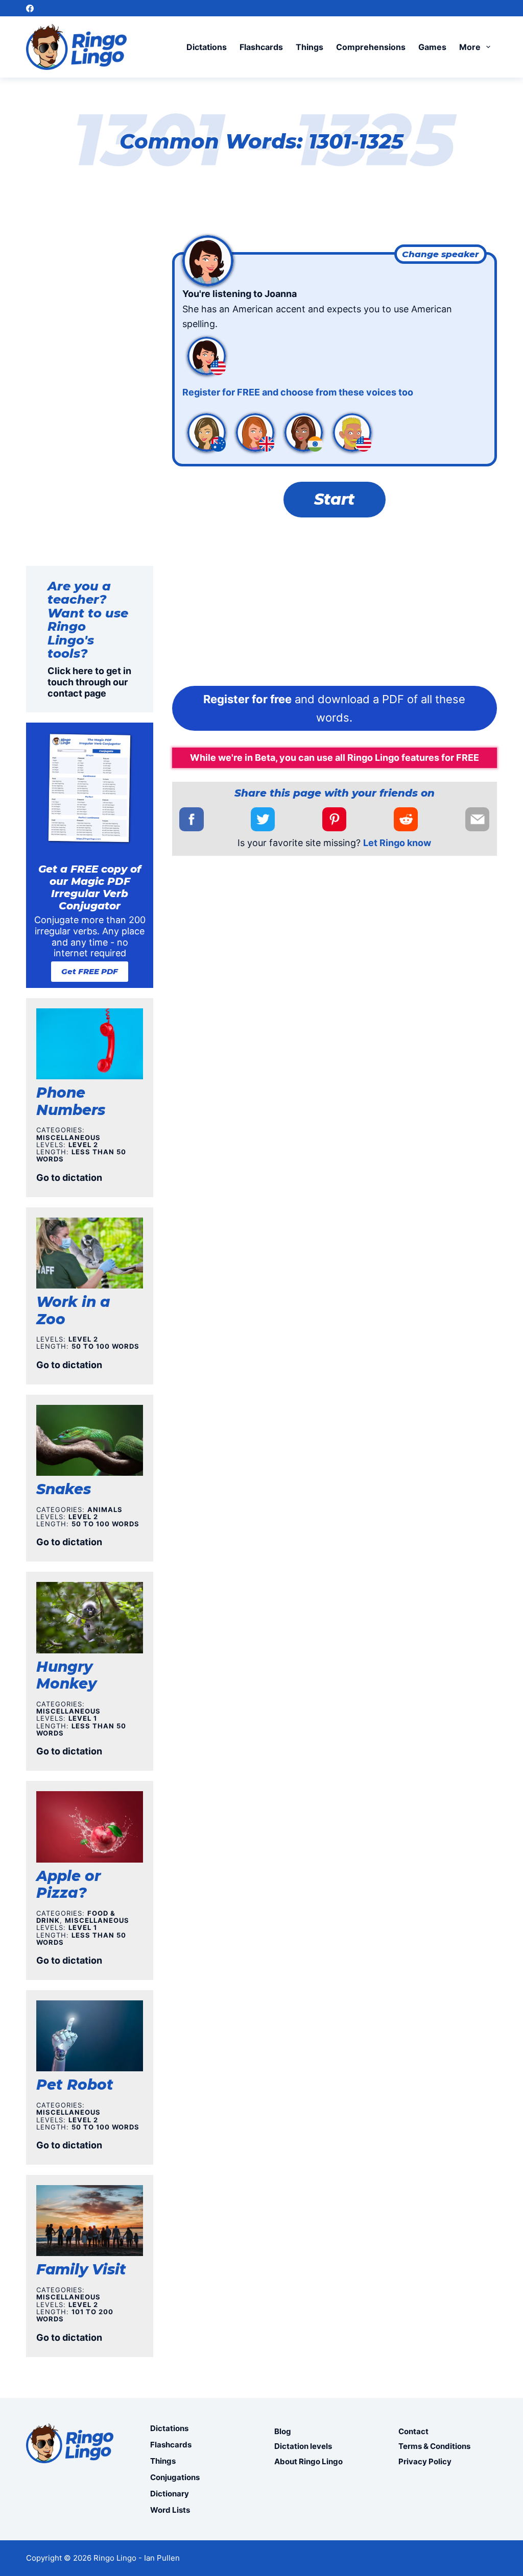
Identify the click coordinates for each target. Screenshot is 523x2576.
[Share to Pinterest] (334, 819)
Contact (413, 2431)
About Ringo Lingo (308, 2461)
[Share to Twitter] (263, 819)
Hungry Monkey (66, 1675)
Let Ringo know (397, 843)
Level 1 (83, 1718)
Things (310, 47)
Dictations (207, 47)
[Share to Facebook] (191, 819)
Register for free (247, 699)
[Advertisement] (335, 604)
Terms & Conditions (434, 2446)
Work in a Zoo (73, 1310)
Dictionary (170, 2494)
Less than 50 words (81, 1155)
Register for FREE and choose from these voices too (298, 392)
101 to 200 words (75, 2315)
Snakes (64, 1489)
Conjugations (175, 2477)
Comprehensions (371, 47)
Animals (105, 1509)
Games (432, 47)
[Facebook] (30, 8)
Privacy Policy (425, 2461)
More (470, 47)
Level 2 (83, 1145)
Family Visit (81, 2269)
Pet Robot (75, 2085)
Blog (283, 2431)
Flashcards (261, 47)
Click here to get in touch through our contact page (89, 682)
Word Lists (170, 2510)
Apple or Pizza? (68, 1885)
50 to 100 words (105, 1346)
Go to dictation (69, 1178)
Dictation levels (303, 2446)
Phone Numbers (71, 1101)
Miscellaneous (68, 1137)
